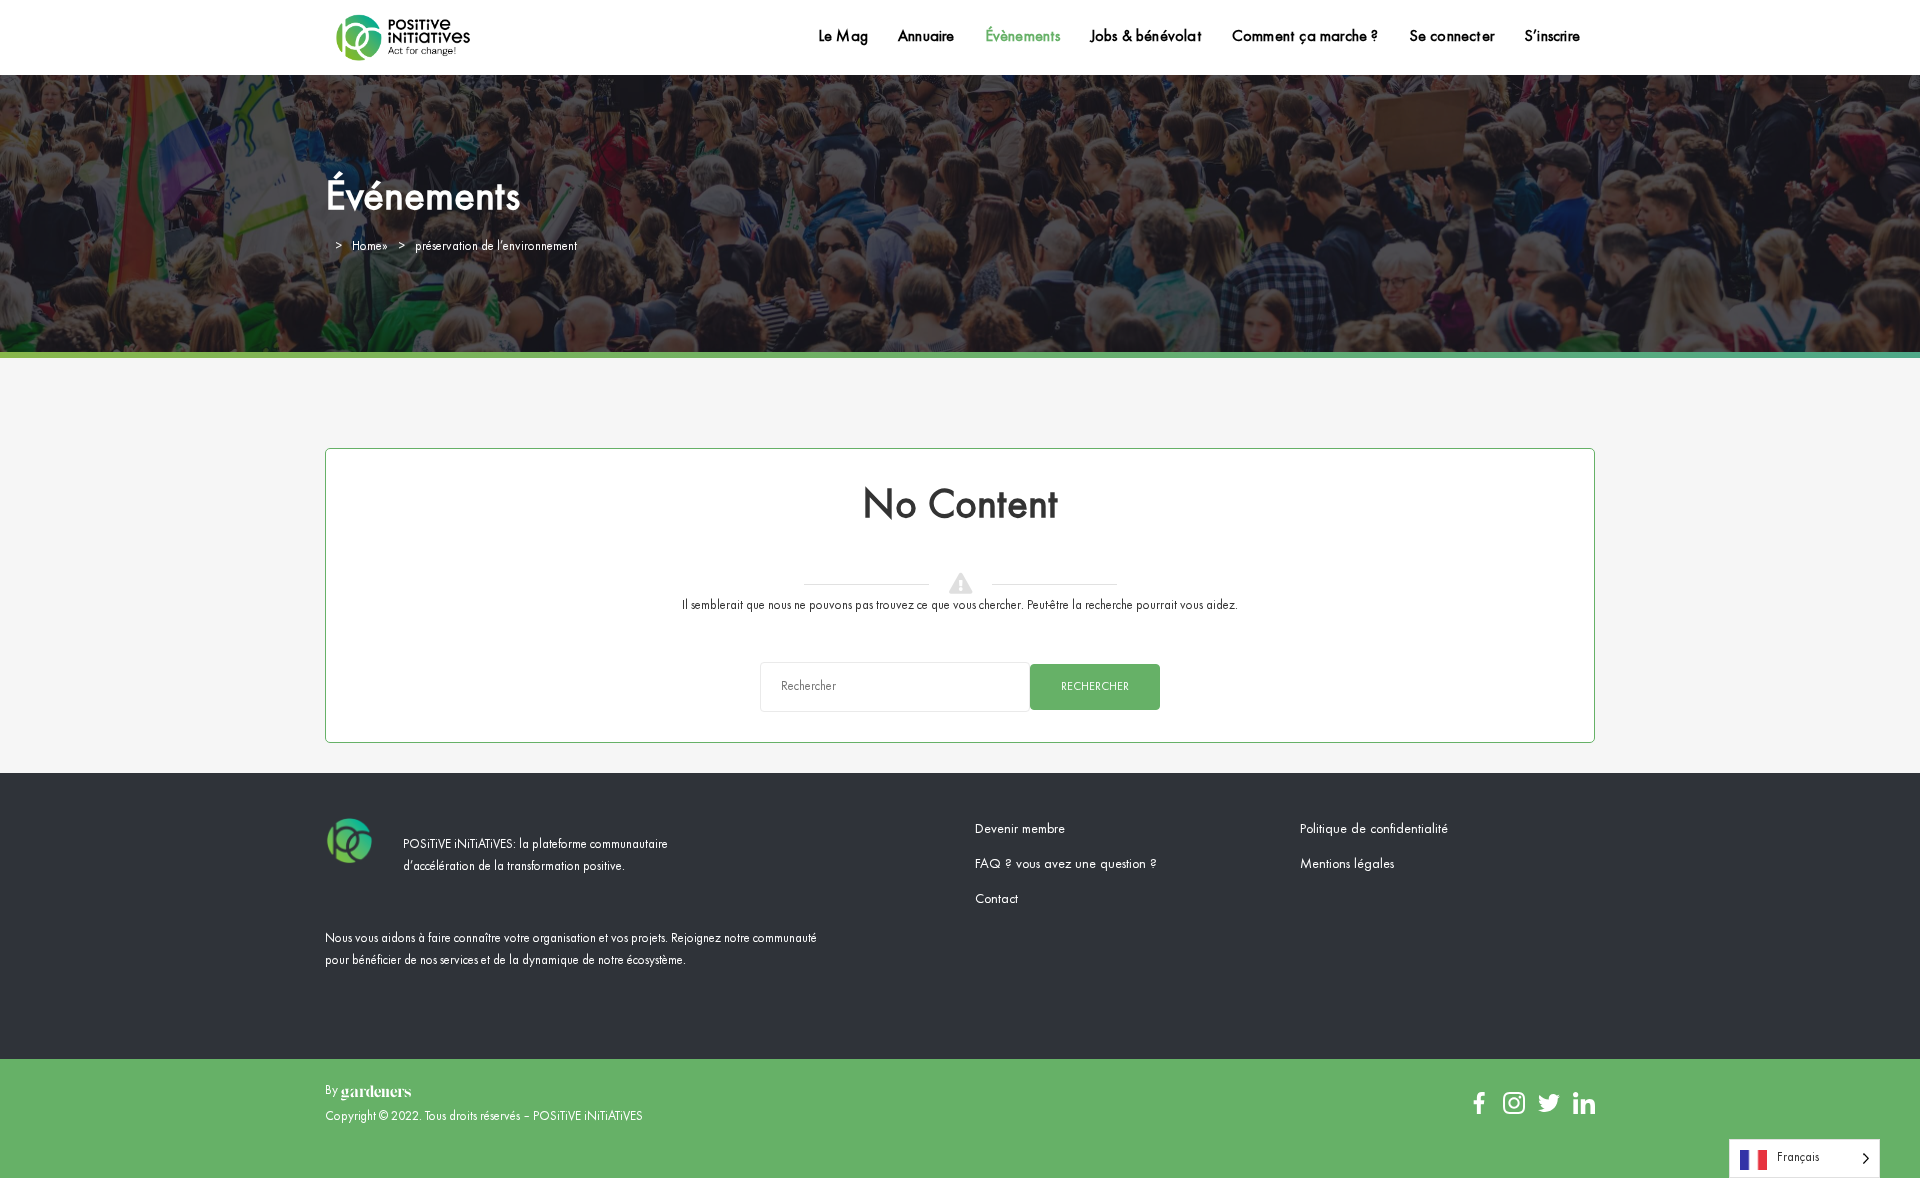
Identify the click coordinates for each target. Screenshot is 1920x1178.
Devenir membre (1020, 829)
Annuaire (926, 37)
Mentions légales (1347, 864)
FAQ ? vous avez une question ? (1066, 864)
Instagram (1514, 1103)
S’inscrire (1552, 37)
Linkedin (1584, 1103)
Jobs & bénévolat (1146, 37)
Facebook (1479, 1103)
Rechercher (1095, 687)
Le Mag (843, 37)
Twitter (1549, 1103)
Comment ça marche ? (1305, 37)
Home (367, 246)
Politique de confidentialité (1374, 829)
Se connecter (1451, 37)
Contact (996, 899)
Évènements (1023, 37)
